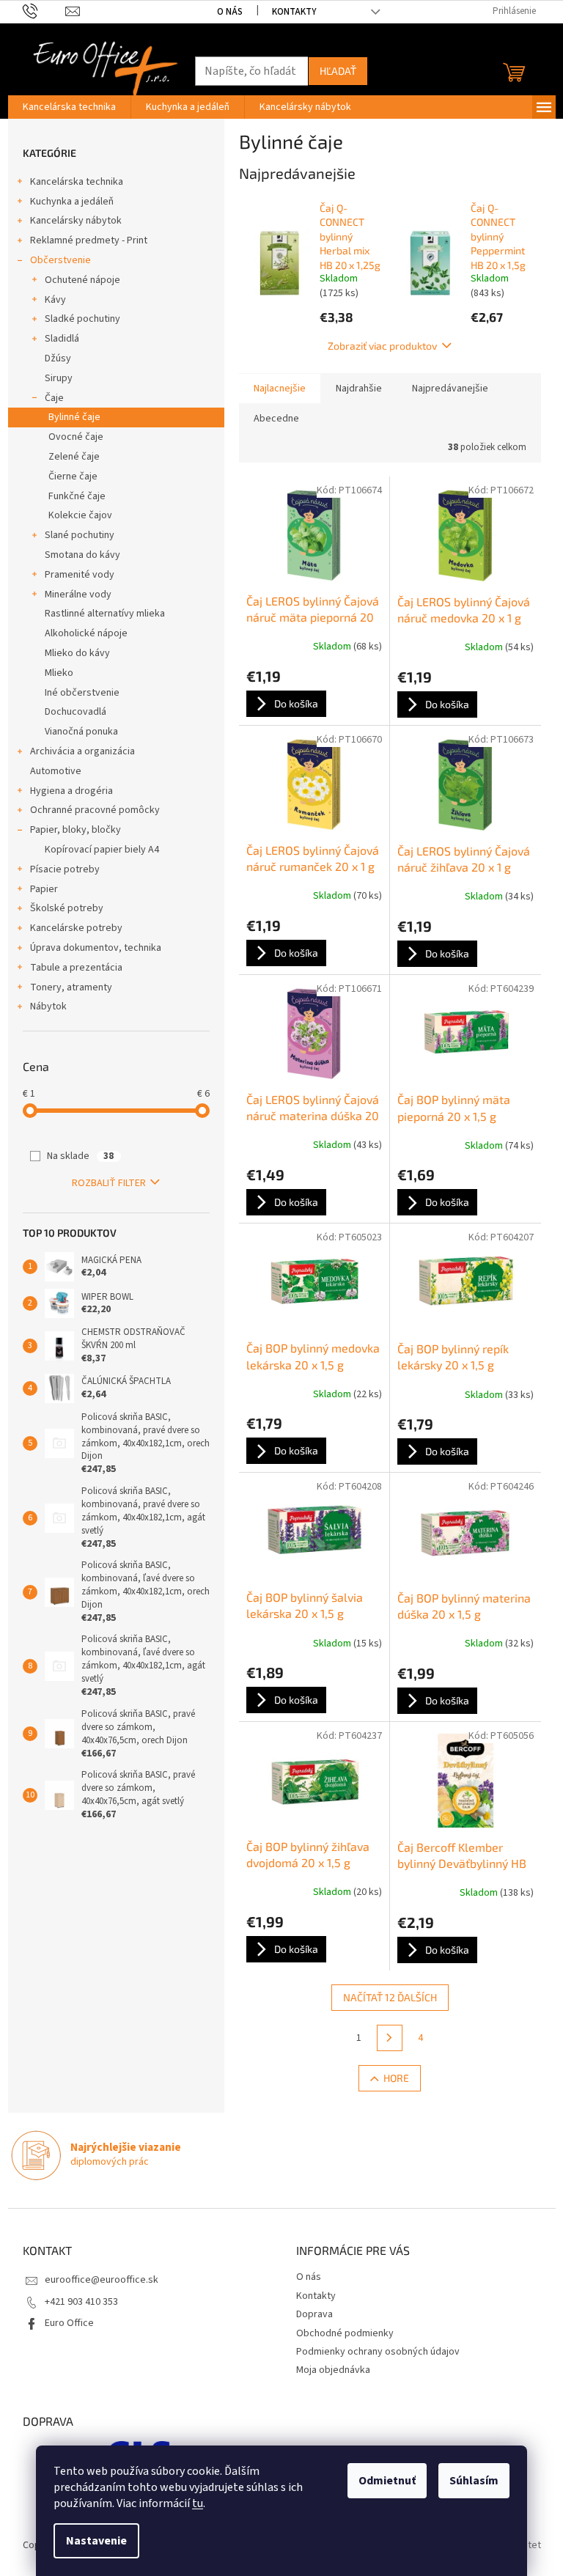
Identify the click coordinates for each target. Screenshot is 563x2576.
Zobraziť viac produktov (382, 346)
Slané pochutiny (80, 535)
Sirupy (59, 378)
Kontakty (294, 12)
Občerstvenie (60, 260)
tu (198, 2503)
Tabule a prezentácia (76, 968)
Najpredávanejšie (450, 389)
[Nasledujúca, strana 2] (390, 2038)
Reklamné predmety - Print (89, 240)
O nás (230, 12)
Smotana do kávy (82, 555)
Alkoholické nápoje (86, 633)
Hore (396, 2078)
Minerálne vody (78, 595)
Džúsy (58, 358)
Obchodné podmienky (345, 2333)
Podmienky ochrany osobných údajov (378, 2352)
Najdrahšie (359, 389)
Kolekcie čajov (80, 515)
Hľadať (338, 71)
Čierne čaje (73, 476)
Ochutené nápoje (82, 280)
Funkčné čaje (77, 496)
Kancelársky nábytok (76, 221)
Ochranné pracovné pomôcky (95, 810)
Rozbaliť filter (109, 1183)
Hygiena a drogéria (71, 791)
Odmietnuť (387, 2481)
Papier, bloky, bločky (76, 830)
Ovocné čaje (76, 437)
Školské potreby (67, 908)
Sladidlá (62, 339)
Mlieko (59, 673)
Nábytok (48, 1007)
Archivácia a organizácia (82, 751)
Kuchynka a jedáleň (72, 202)
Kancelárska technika (77, 182)
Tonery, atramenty (71, 987)
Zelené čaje (74, 457)
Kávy (55, 300)
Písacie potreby (65, 869)
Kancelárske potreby (76, 928)
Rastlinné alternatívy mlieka (105, 614)
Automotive (56, 771)
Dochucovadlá (76, 712)
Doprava (314, 2314)
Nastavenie (96, 2541)
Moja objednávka (333, 2370)
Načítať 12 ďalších (390, 1997)
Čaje (54, 398)
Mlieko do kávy (77, 653)
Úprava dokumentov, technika (96, 948)
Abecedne (276, 419)
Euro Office (69, 2323)
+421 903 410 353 (81, 2302)
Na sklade (80, 1156)
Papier (44, 889)
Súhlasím (474, 2481)
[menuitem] (69, 107)
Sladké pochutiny (82, 319)
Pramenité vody (80, 575)
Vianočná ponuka (81, 732)
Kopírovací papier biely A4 (102, 850)
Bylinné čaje (74, 417)
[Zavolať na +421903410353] (44, 11)
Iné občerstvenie (82, 693)
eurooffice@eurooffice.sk (102, 2280)
